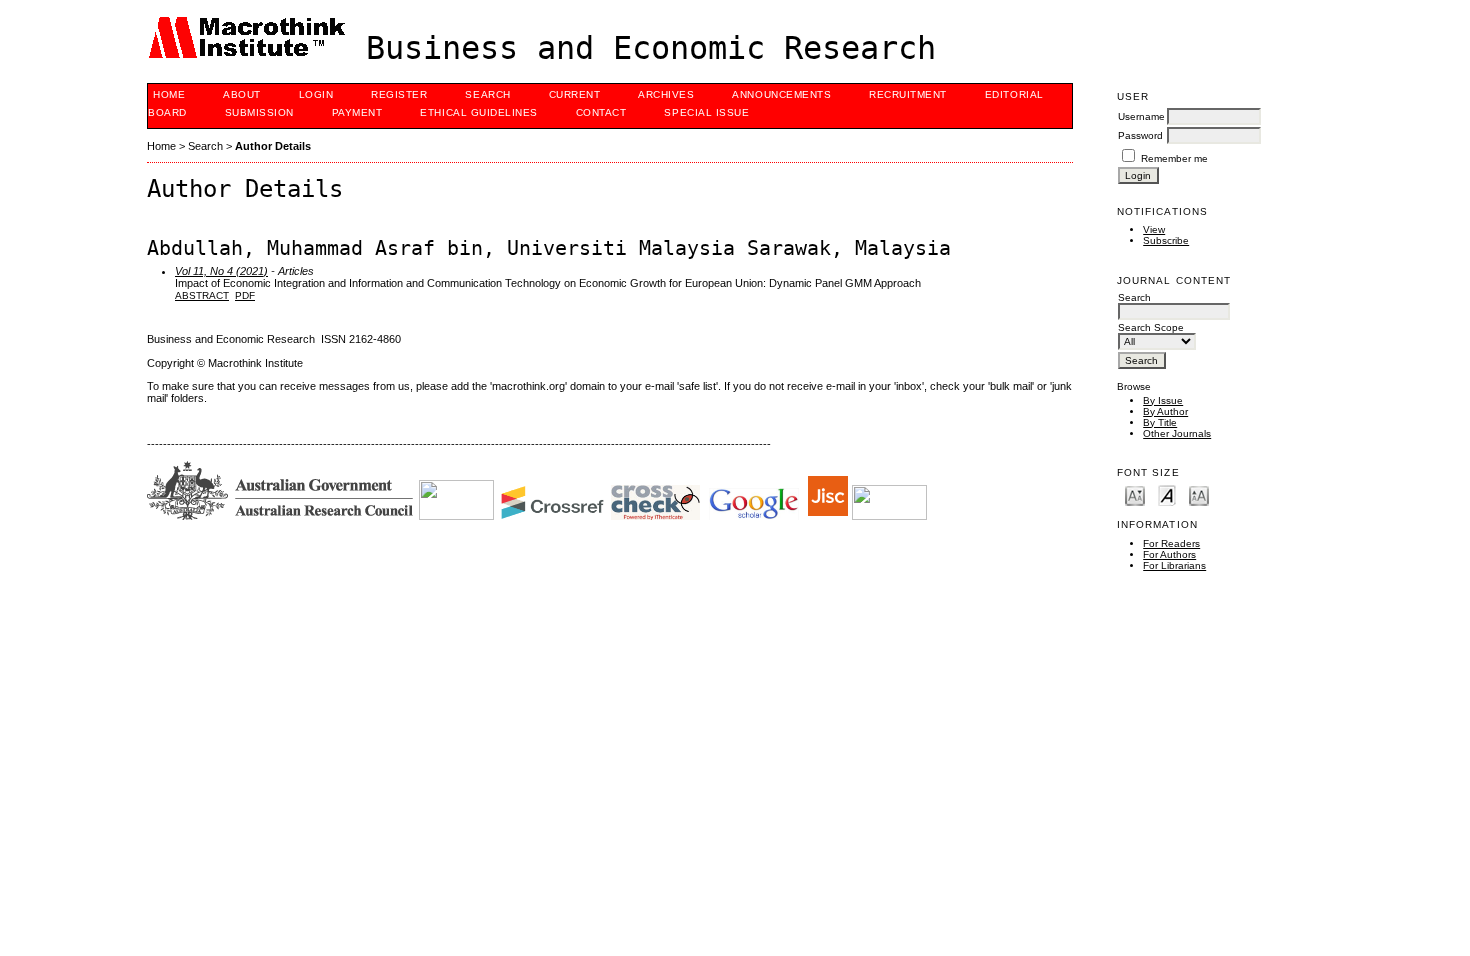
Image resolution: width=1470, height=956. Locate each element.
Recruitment (908, 94)
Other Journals (1177, 433)
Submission (259, 112)
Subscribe (1166, 240)
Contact (601, 112)
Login (316, 94)
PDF (245, 295)
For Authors (1169, 554)
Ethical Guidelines (478, 112)
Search (487, 94)
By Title (1160, 422)
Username (1141, 116)
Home (169, 94)
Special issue (706, 112)
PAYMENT (357, 112)
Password (1140, 135)
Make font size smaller (1135, 494)
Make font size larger (1199, 494)
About (242, 94)
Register (399, 94)
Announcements (781, 94)
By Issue (1163, 400)
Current (575, 94)
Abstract (202, 295)
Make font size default (1167, 494)
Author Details (273, 146)
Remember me (1174, 158)
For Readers (1171, 543)
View (1154, 229)
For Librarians (1174, 565)
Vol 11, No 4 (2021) (221, 271)
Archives (666, 94)
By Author (1165, 411)
